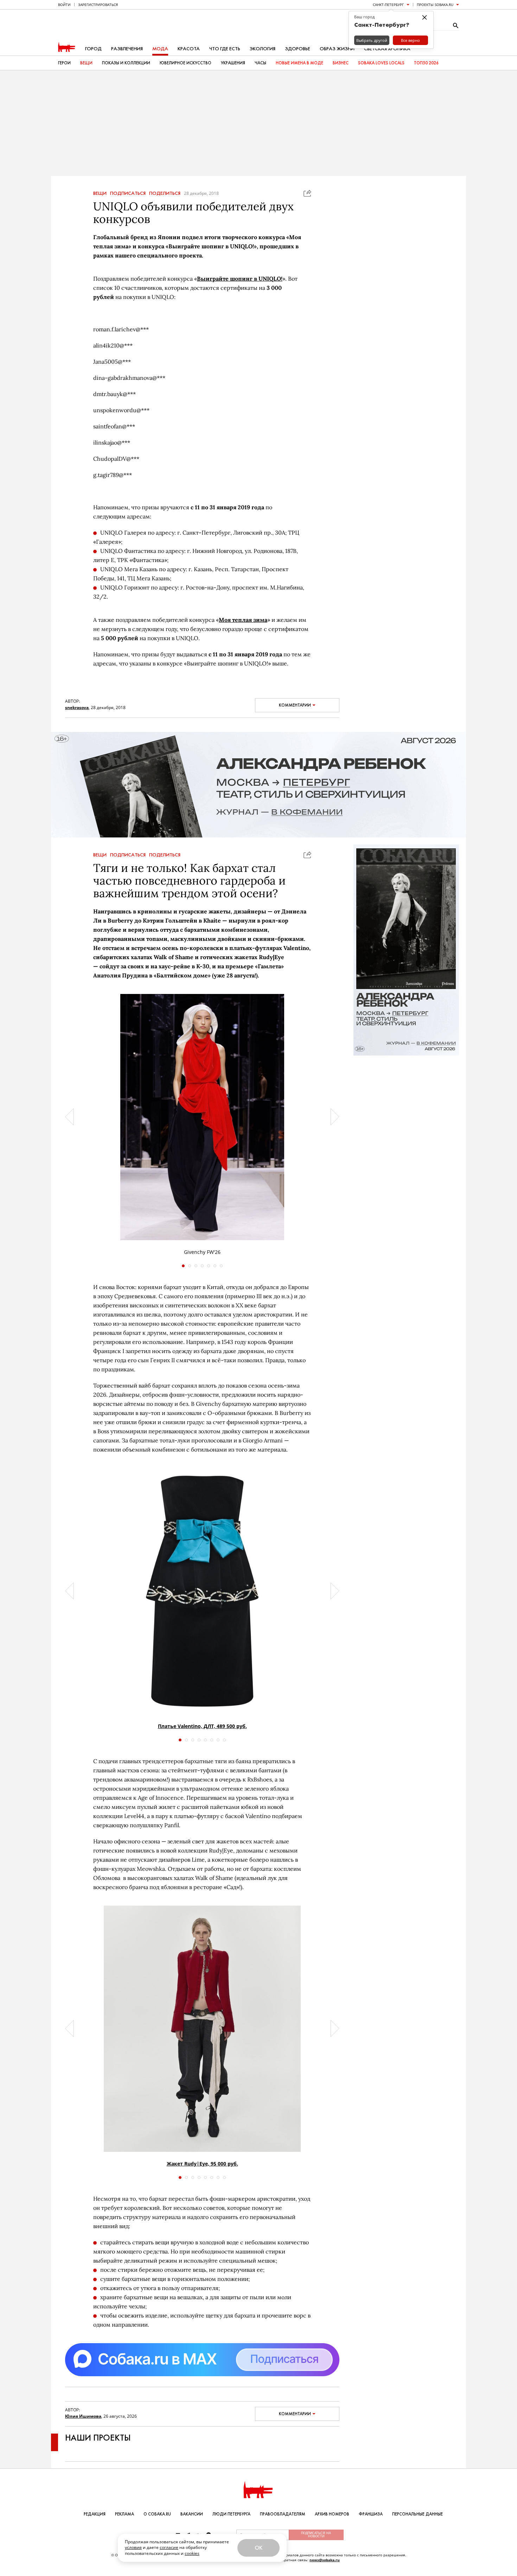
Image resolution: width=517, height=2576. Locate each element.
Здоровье (298, 49)
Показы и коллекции (126, 63)
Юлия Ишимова (83, 2416)
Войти (64, 5)
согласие (169, 2547)
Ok (258, 2548)
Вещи (86, 63)
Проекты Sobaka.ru (435, 5)
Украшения (233, 63)
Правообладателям (283, 2514)
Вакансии (192, 2514)
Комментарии (295, 705)
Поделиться (165, 193)
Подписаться (128, 193)
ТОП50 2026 (426, 63)
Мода (160, 49)
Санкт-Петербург (388, 5)
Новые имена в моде (299, 63)
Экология (263, 49)
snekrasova (77, 707)
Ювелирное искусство (186, 63)
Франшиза (371, 2514)
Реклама (125, 2514)
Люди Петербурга (231, 2514)
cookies (192, 2553)
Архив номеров (332, 2514)
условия (133, 2547)
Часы (260, 63)
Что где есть (225, 49)
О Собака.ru (157, 2514)
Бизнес (341, 63)
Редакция (95, 2514)
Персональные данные (417, 2514)
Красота (189, 49)
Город (93, 49)
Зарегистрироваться (98, 5)
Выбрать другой (372, 40)
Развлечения (127, 49)
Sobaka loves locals (381, 63)
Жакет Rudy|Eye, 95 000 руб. (202, 2164)
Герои (64, 63)
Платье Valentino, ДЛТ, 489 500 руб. (202, 1726)
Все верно (410, 40)
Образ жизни (337, 49)
